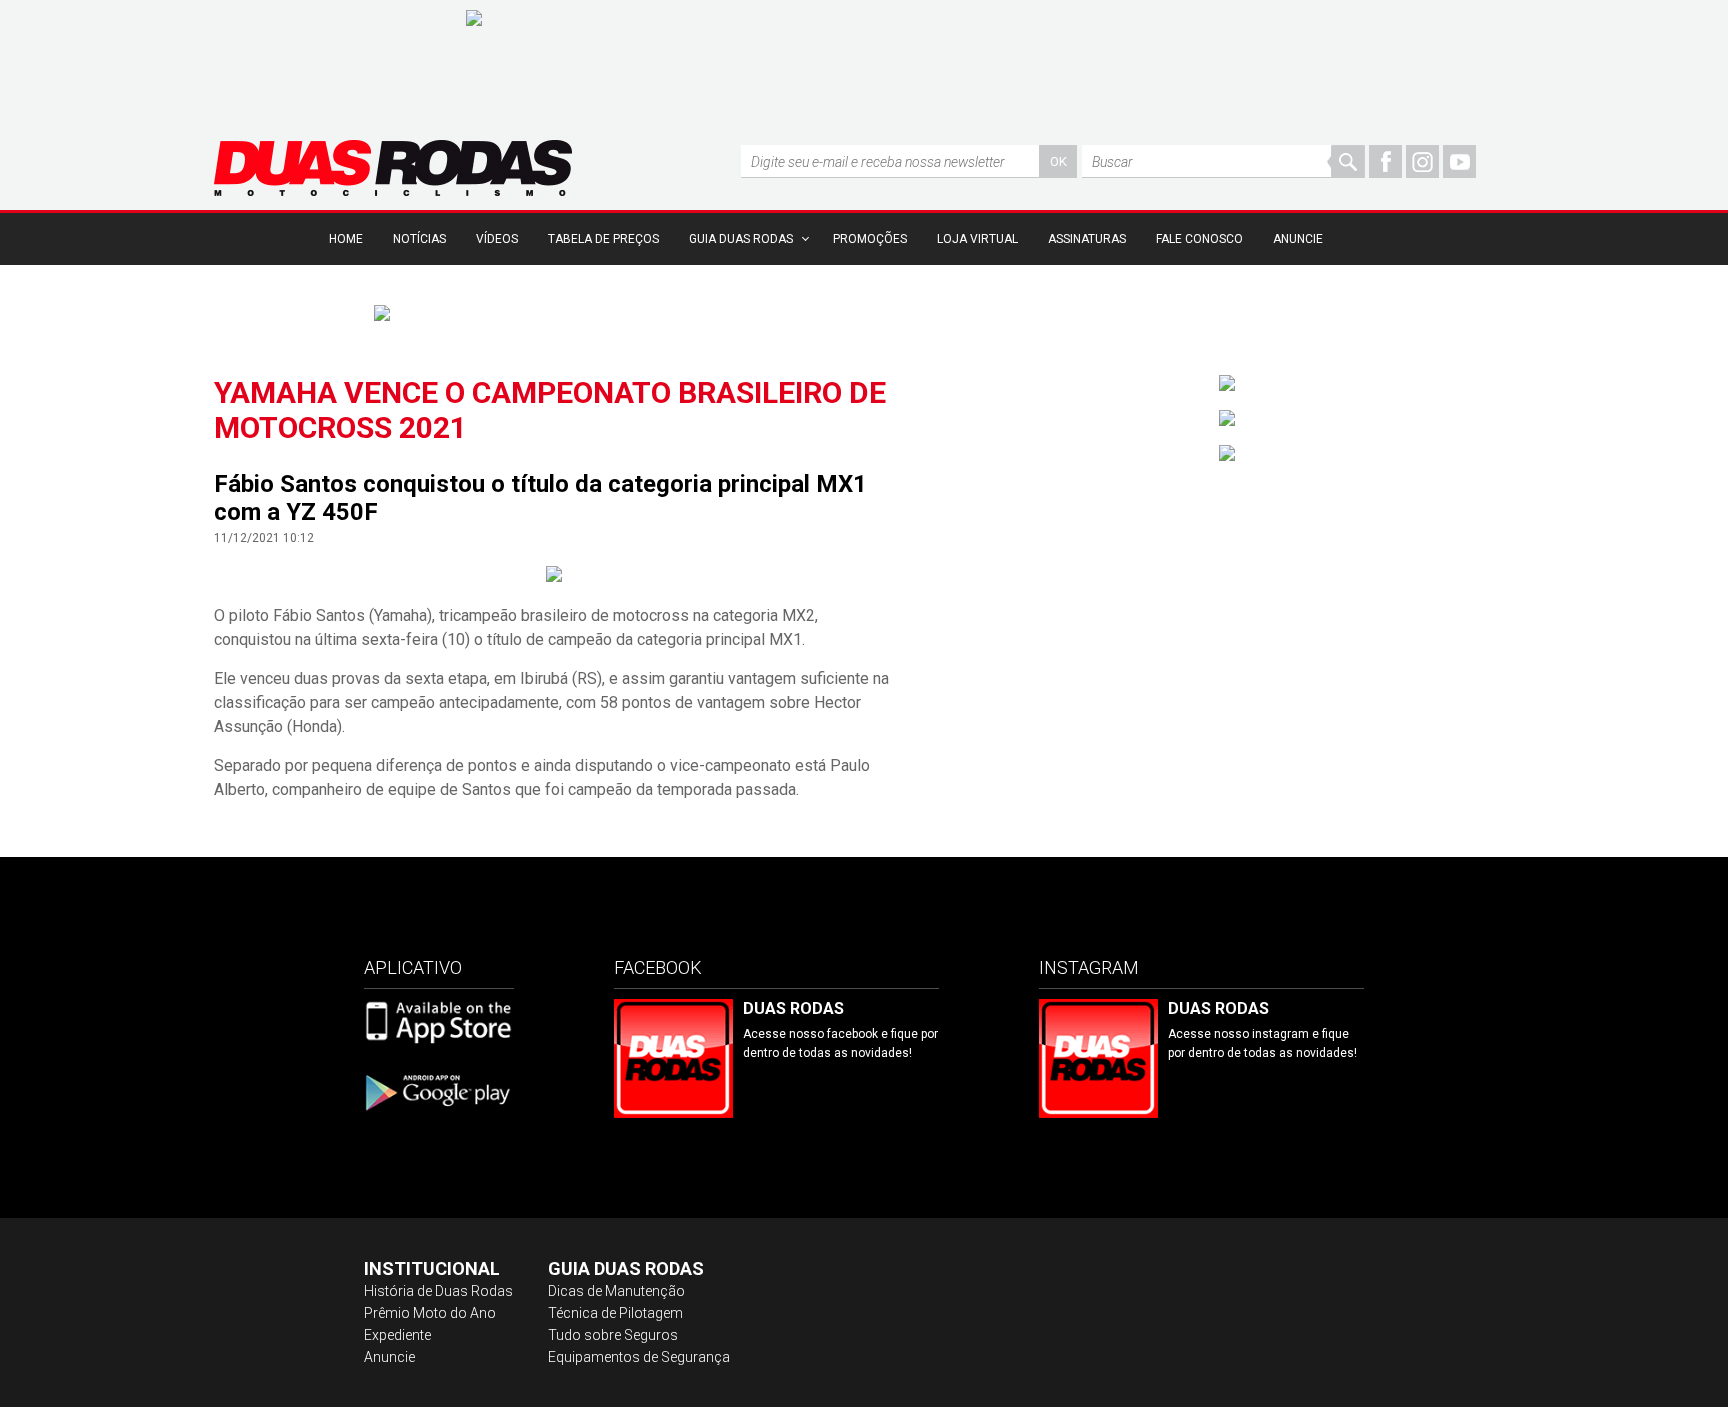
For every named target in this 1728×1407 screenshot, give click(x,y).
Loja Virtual (977, 239)
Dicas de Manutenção (616, 1291)
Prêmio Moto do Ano (430, 1313)
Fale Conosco (1199, 239)
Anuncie (1298, 239)
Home (346, 239)
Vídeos (497, 239)
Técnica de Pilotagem (615, 1313)
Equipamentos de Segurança (639, 1357)
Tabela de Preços (603, 239)
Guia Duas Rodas (741, 239)
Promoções (870, 239)
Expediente (397, 1335)
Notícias (419, 239)
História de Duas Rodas (438, 1291)
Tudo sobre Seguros (613, 1335)
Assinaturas (1087, 239)
